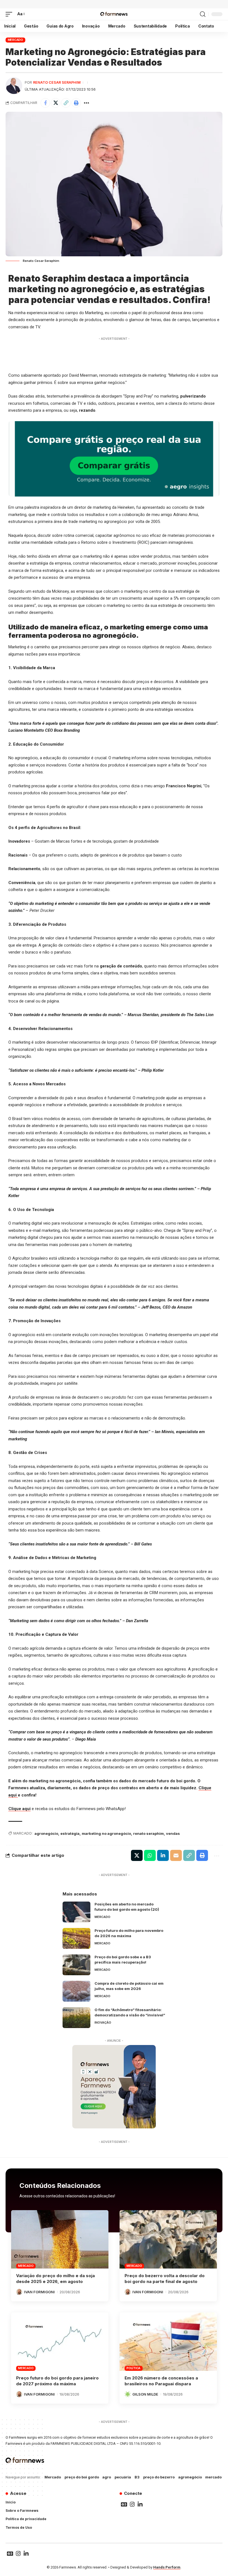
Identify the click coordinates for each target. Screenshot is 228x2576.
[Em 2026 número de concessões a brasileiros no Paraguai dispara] (168, 2342)
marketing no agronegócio (106, 1833)
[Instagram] (132, 2504)
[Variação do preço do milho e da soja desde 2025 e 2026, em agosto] (60, 2239)
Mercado (15, 40)
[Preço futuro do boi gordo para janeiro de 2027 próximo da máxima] (60, 2342)
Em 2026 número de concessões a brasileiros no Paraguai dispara (161, 2381)
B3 (137, 2477)
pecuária (123, 2477)
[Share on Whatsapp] (150, 1855)
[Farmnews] (114, 14)
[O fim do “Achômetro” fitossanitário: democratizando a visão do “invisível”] (76, 2018)
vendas (173, 1833)
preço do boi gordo (82, 2477)
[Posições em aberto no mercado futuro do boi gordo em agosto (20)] (76, 1912)
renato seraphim (148, 1833)
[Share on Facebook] (45, 103)
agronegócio (46, 1833)
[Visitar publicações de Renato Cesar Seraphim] (14, 86)
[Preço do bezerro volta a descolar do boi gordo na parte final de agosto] (168, 2239)
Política (133, 2368)
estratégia (70, 1833)
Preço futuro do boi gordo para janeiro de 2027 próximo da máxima (57, 2381)
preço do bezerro (159, 2477)
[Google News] (124, 2504)
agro (107, 2477)
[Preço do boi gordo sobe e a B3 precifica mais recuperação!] (76, 1965)
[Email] (176, 1855)
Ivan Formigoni (39, 2292)
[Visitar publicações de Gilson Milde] (128, 2394)
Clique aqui (19, 1809)
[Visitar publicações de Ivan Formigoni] (19, 2292)
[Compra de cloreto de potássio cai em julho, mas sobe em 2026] (76, 1991)
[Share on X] (56, 103)
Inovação (103, 2022)
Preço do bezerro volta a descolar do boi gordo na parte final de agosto (165, 2279)
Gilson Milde (145, 2394)
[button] (10, 14)
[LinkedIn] (140, 2504)
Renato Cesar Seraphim (57, 82)
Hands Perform (167, 2567)
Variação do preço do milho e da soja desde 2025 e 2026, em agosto (55, 2279)
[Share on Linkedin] (163, 1855)
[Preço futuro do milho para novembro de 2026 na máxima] (76, 1938)
